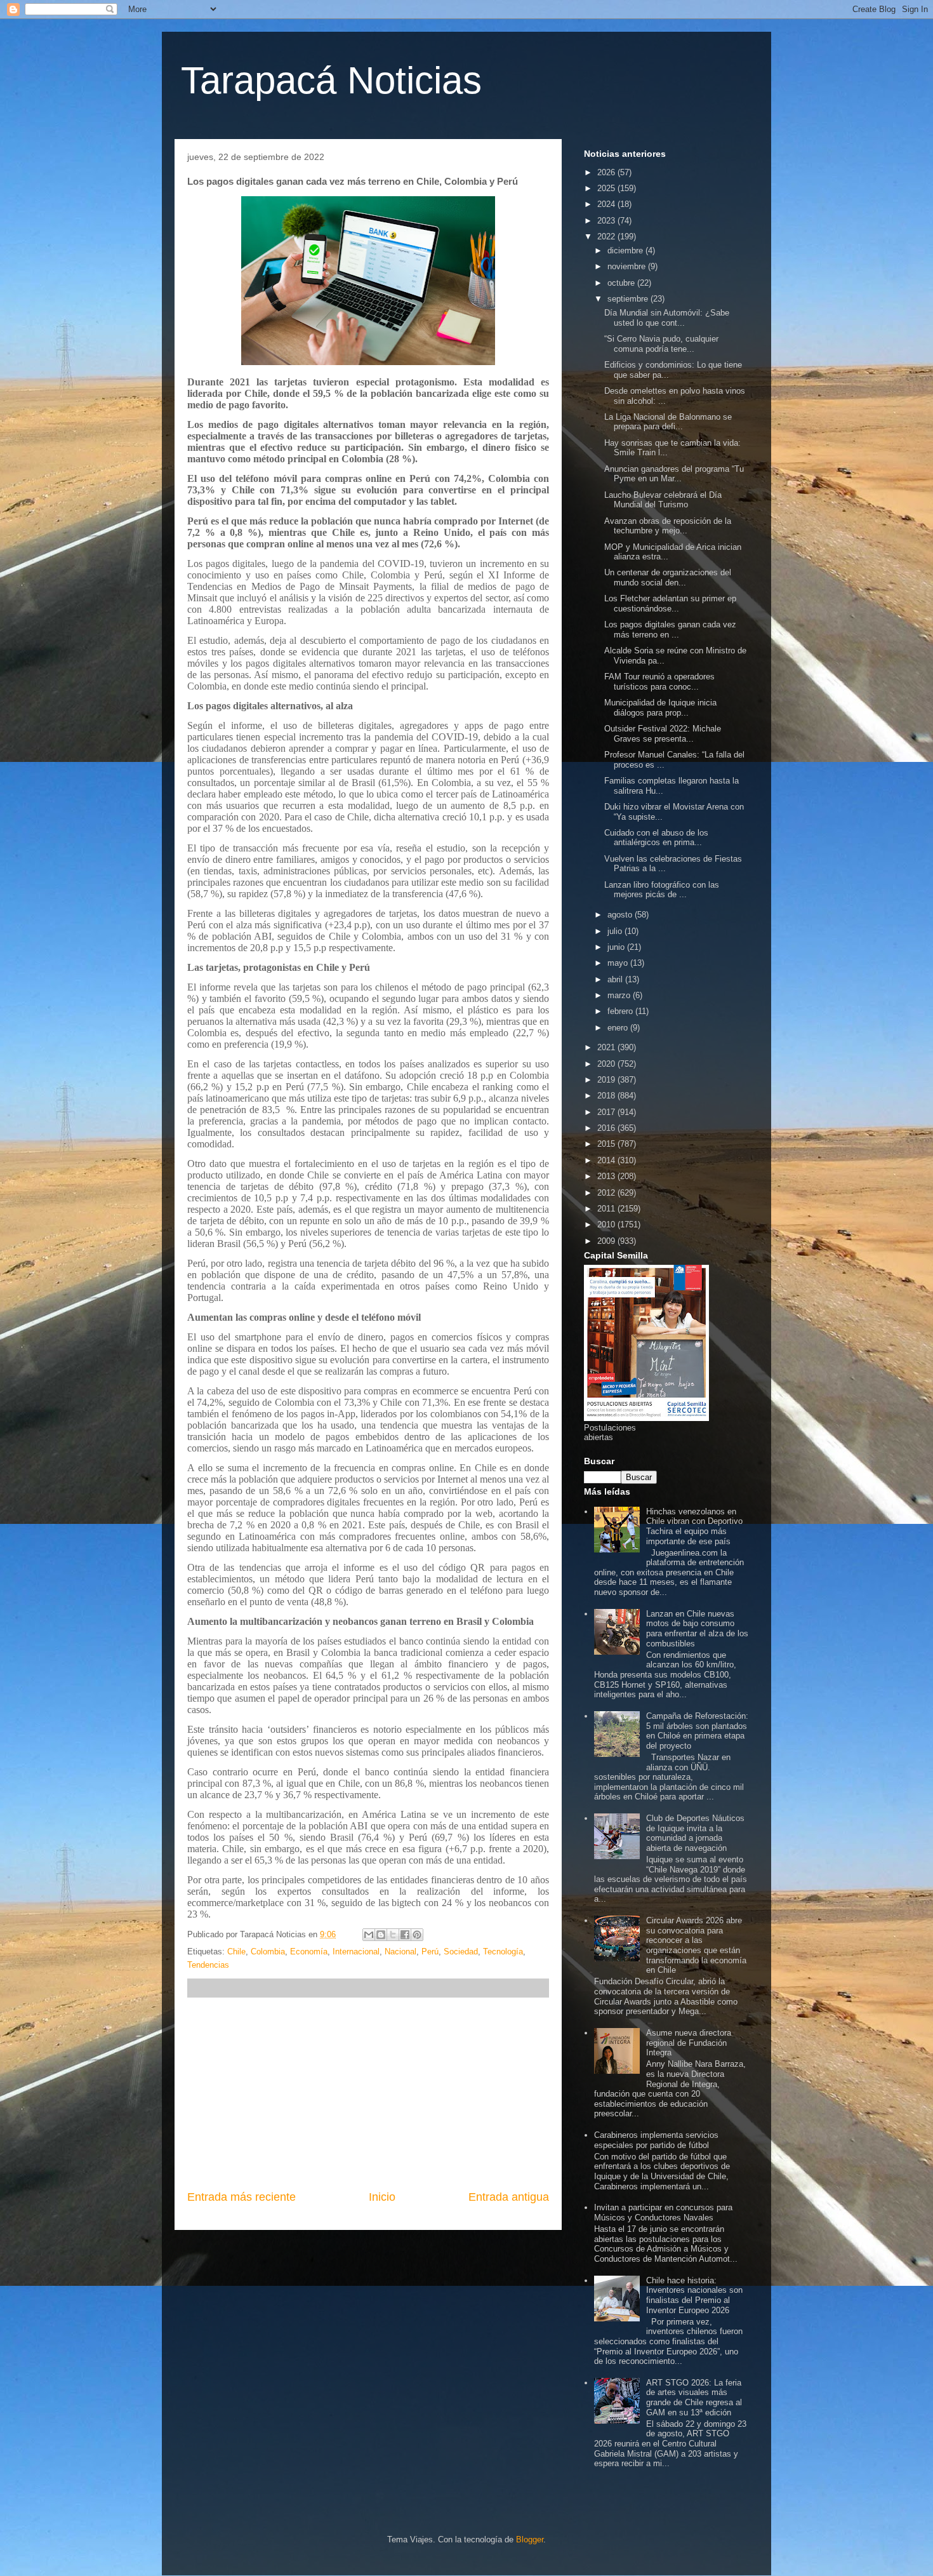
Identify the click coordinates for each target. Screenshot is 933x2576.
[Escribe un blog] (381, 1935)
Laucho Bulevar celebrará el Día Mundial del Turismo (663, 500)
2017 (607, 1112)
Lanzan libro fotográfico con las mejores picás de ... (662, 890)
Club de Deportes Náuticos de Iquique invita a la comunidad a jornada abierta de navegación (695, 1833)
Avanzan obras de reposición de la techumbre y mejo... (668, 526)
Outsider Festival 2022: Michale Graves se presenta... (663, 734)
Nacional (400, 1952)
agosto (621, 915)
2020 (607, 1064)
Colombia (268, 1952)
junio (617, 947)
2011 (607, 1209)
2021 (607, 1047)
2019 (607, 1080)
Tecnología (503, 1952)
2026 (607, 172)
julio (616, 931)
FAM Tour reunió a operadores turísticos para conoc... (659, 682)
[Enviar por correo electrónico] (369, 1935)
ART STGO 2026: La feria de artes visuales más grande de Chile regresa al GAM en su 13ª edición (694, 2398)
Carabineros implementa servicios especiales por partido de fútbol (656, 2140)
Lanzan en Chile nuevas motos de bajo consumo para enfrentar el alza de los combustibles (697, 1629)
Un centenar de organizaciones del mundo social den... (668, 577)
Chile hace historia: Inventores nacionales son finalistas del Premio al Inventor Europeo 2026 (694, 2295)
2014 (607, 1160)
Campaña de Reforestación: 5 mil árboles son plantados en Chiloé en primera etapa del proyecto (697, 1731)
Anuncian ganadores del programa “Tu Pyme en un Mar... (674, 474)
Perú (430, 1952)
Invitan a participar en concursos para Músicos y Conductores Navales (663, 2212)
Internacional (356, 1952)
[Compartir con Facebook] (405, 1935)
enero (619, 1028)
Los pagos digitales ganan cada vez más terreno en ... (670, 630)
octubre (622, 283)
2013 (607, 1176)
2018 (607, 1096)
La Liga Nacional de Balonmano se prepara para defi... (668, 422)
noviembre (628, 266)
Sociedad (461, 1952)
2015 (607, 1144)
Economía (309, 1952)
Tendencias (208, 1965)
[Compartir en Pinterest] (417, 1935)
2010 (607, 1225)
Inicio (382, 2197)
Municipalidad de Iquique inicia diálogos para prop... (660, 708)
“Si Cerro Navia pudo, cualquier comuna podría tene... (661, 344)
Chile (236, 1952)
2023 (607, 221)
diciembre (626, 250)
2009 (607, 1241)
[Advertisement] (368, 2093)
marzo (620, 995)
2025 (607, 188)
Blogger (530, 2539)
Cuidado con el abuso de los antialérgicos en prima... (656, 838)
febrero (621, 1011)
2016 (607, 1128)
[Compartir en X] (393, 1935)
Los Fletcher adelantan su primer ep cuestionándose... (670, 604)
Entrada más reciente (242, 2197)
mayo (619, 963)
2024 (607, 204)
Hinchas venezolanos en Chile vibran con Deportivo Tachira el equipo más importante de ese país (694, 1526)
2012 (607, 1193)
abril (616, 979)
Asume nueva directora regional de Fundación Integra (689, 2043)
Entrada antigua (509, 2197)
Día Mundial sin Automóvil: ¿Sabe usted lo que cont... (667, 318)
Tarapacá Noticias (331, 80)
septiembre (629, 299)
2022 (607, 237)
